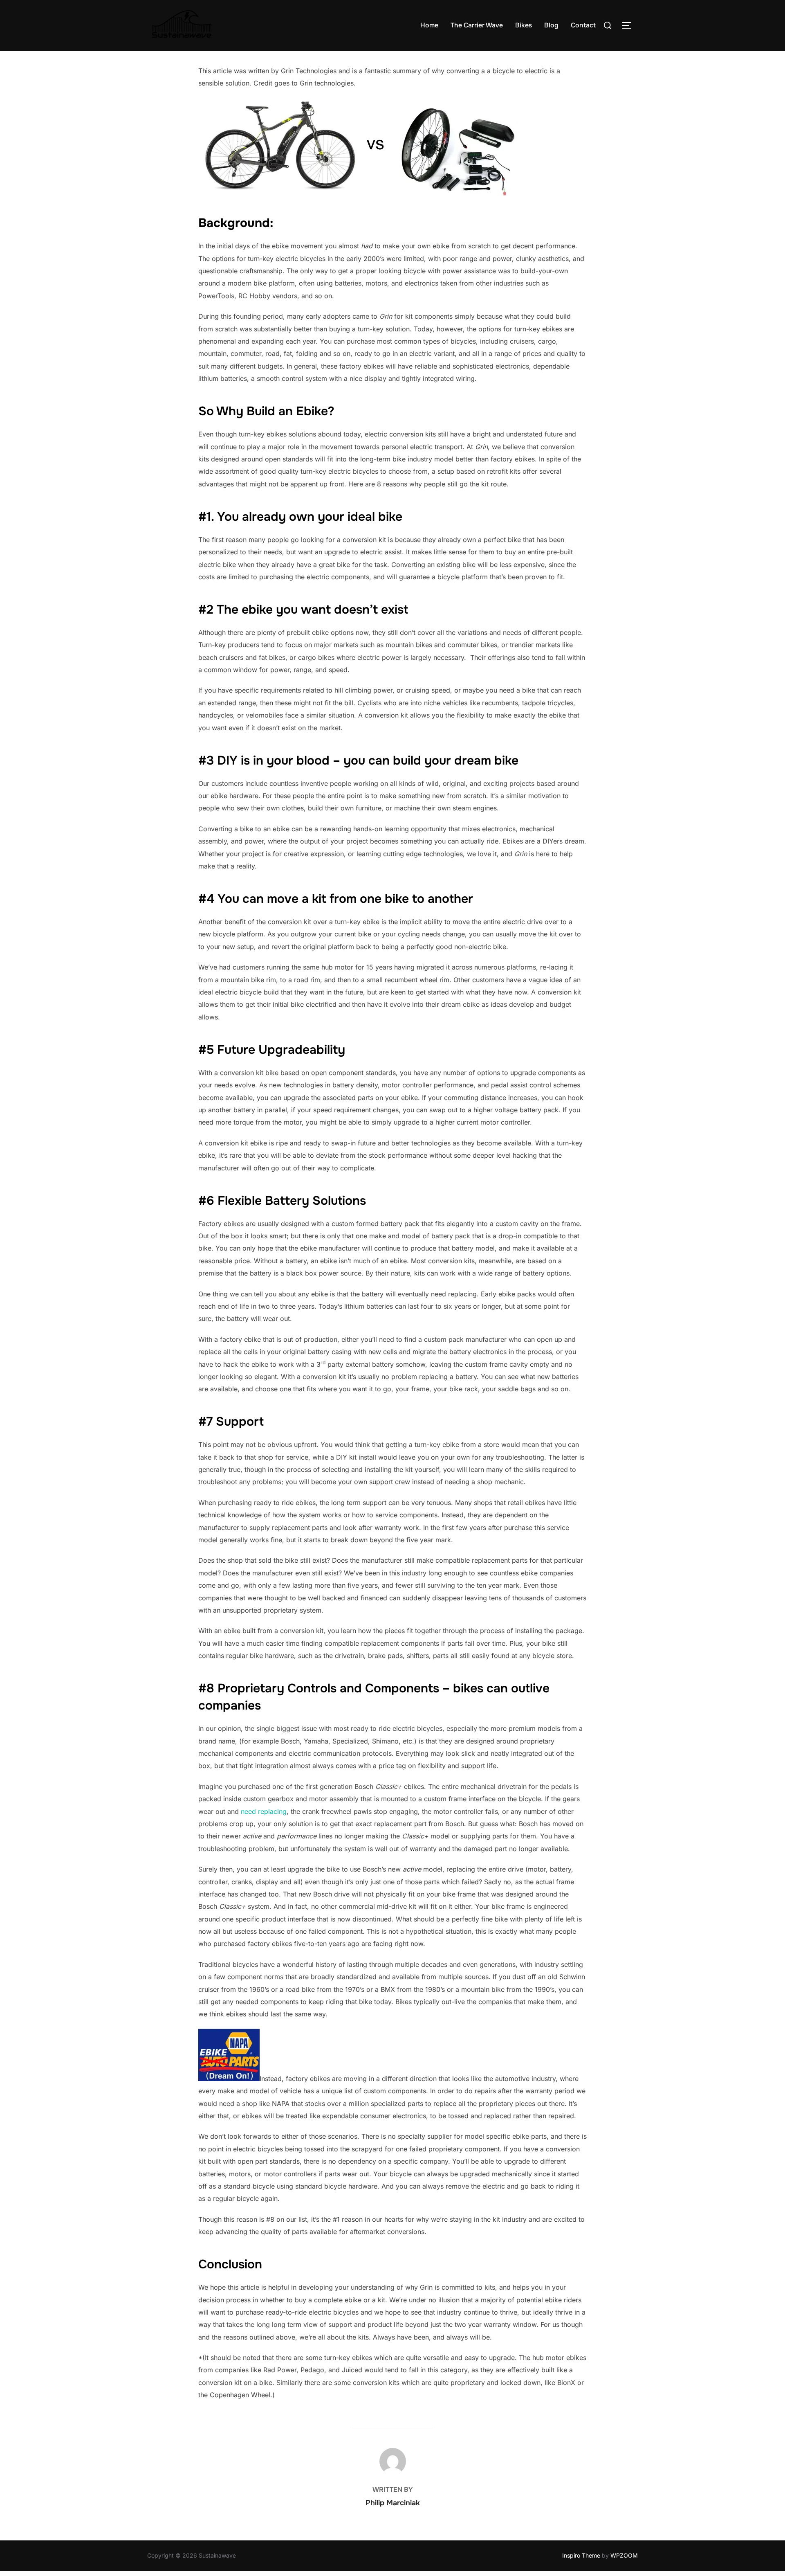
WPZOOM (624, 2555)
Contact (583, 25)
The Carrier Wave (477, 25)
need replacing (264, 1811)
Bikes (524, 25)
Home (429, 25)
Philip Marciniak (393, 2503)
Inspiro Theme (581, 2555)
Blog (551, 25)
